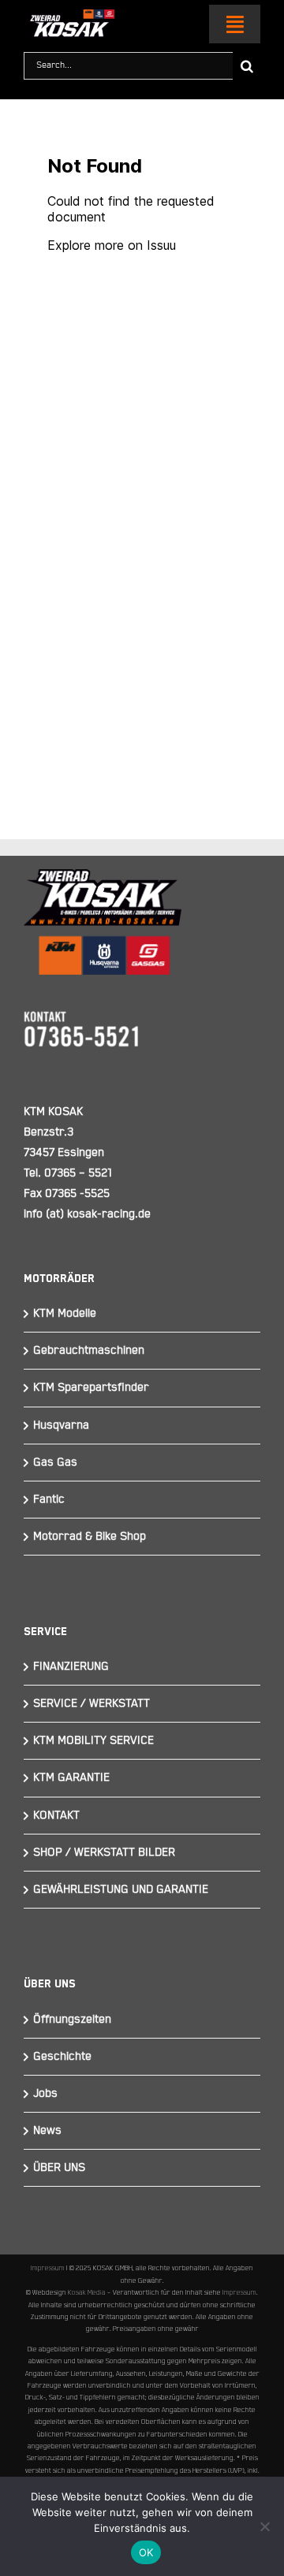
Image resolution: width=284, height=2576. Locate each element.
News (47, 2130)
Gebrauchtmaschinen (89, 1350)
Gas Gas (55, 1462)
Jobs (45, 2093)
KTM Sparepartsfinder (91, 1387)
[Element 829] (69, 16)
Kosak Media (87, 2292)
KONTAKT (56, 1815)
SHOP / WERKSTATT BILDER (104, 1852)
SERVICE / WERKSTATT (92, 1703)
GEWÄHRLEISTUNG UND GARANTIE (121, 1889)
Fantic (49, 1499)
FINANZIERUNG (71, 1666)
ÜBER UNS (59, 2167)
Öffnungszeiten (72, 2019)
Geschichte (62, 2056)
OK (146, 2552)
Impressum (48, 2268)
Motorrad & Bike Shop (90, 1536)
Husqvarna (61, 1425)
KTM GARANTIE (71, 1777)
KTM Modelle (65, 1313)
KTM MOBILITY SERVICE (93, 1740)
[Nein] (264, 2526)
